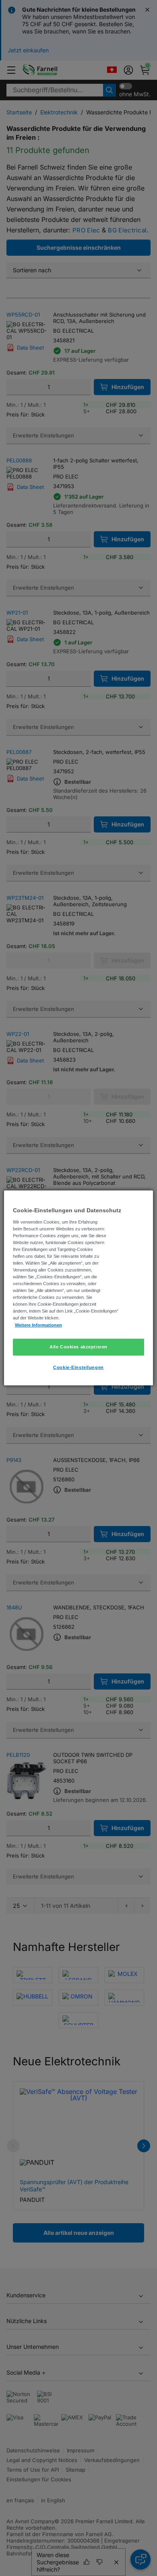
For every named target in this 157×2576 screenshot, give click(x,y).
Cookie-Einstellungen (78, 1367)
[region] (79, 1288)
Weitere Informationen (38, 1325)
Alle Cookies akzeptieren (78, 1346)
